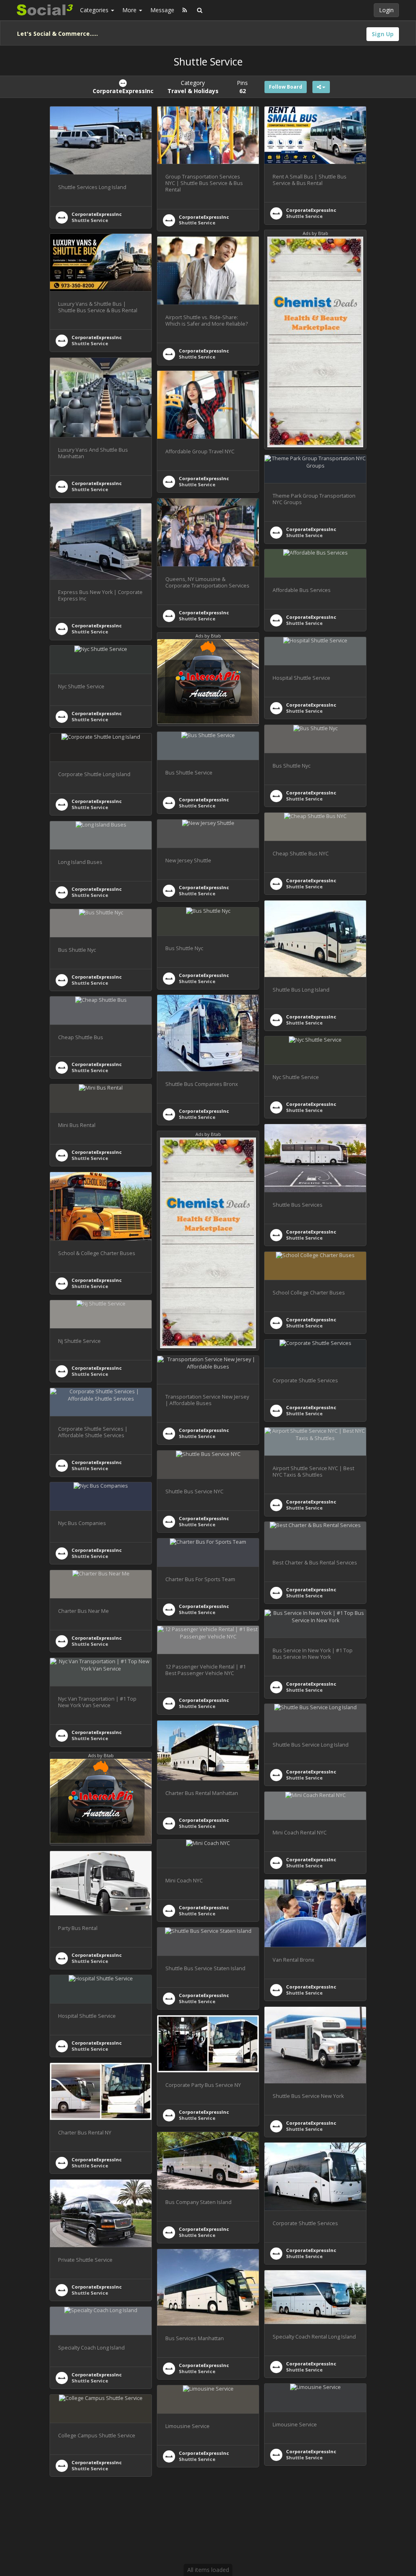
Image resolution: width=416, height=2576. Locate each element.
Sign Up (383, 34)
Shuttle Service (90, 220)
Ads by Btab (315, 233)
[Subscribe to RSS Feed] (185, 10)
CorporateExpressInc (97, 214)
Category (193, 87)
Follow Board (286, 87)
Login (386, 10)
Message (162, 10)
